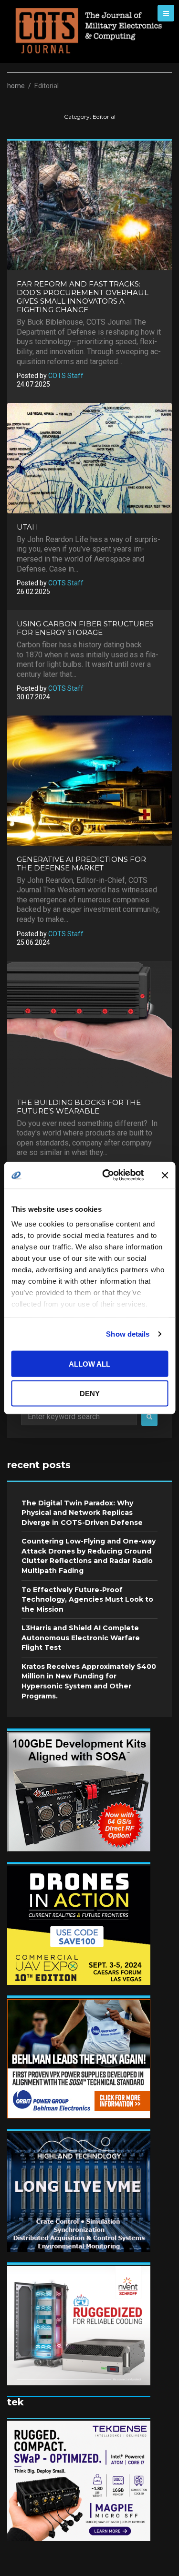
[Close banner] (165, 1175)
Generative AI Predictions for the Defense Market (81, 864)
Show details (128, 1334)
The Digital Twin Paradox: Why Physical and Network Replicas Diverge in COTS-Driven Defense (82, 1513)
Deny (90, 1394)
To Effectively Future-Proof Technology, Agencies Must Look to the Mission (87, 1600)
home (16, 86)
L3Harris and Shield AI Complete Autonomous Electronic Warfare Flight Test (81, 1638)
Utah (27, 527)
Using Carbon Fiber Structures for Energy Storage (85, 628)
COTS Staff (66, 376)
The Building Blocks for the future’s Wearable (79, 1107)
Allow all (89, 1364)
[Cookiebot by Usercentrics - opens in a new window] (107, 1176)
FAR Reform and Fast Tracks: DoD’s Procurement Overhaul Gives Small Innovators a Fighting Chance (83, 297)
